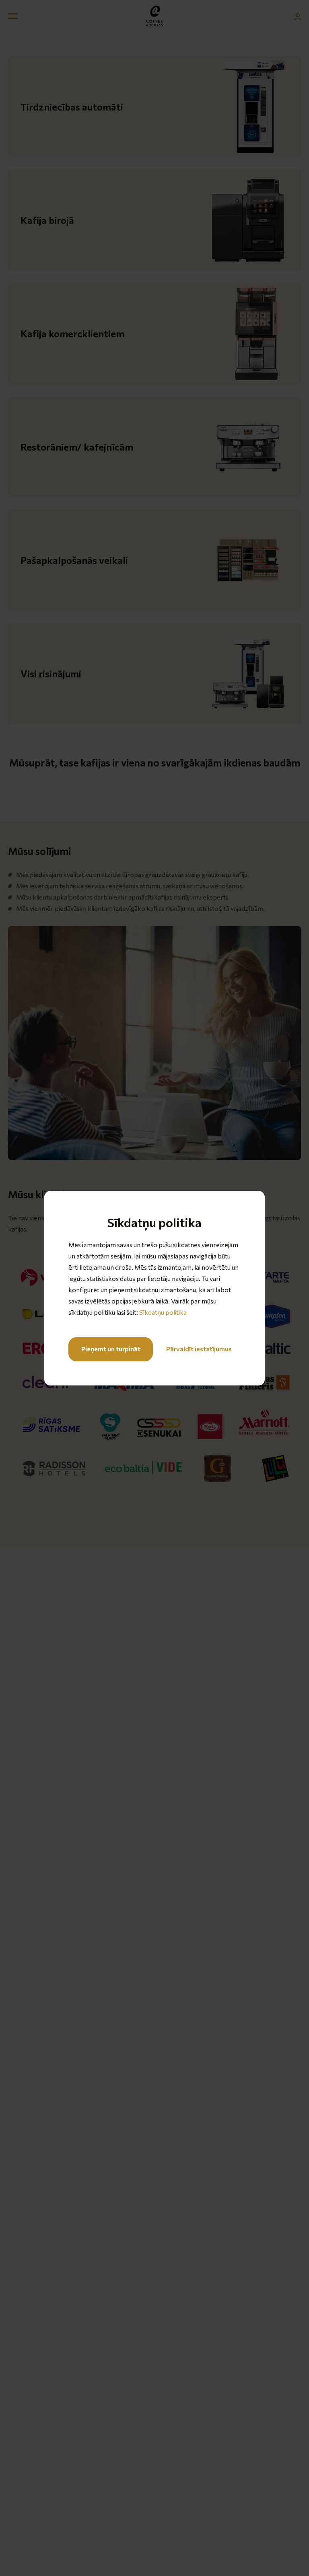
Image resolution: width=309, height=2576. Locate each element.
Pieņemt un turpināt (111, 1349)
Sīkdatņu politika (163, 1312)
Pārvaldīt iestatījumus (199, 1349)
